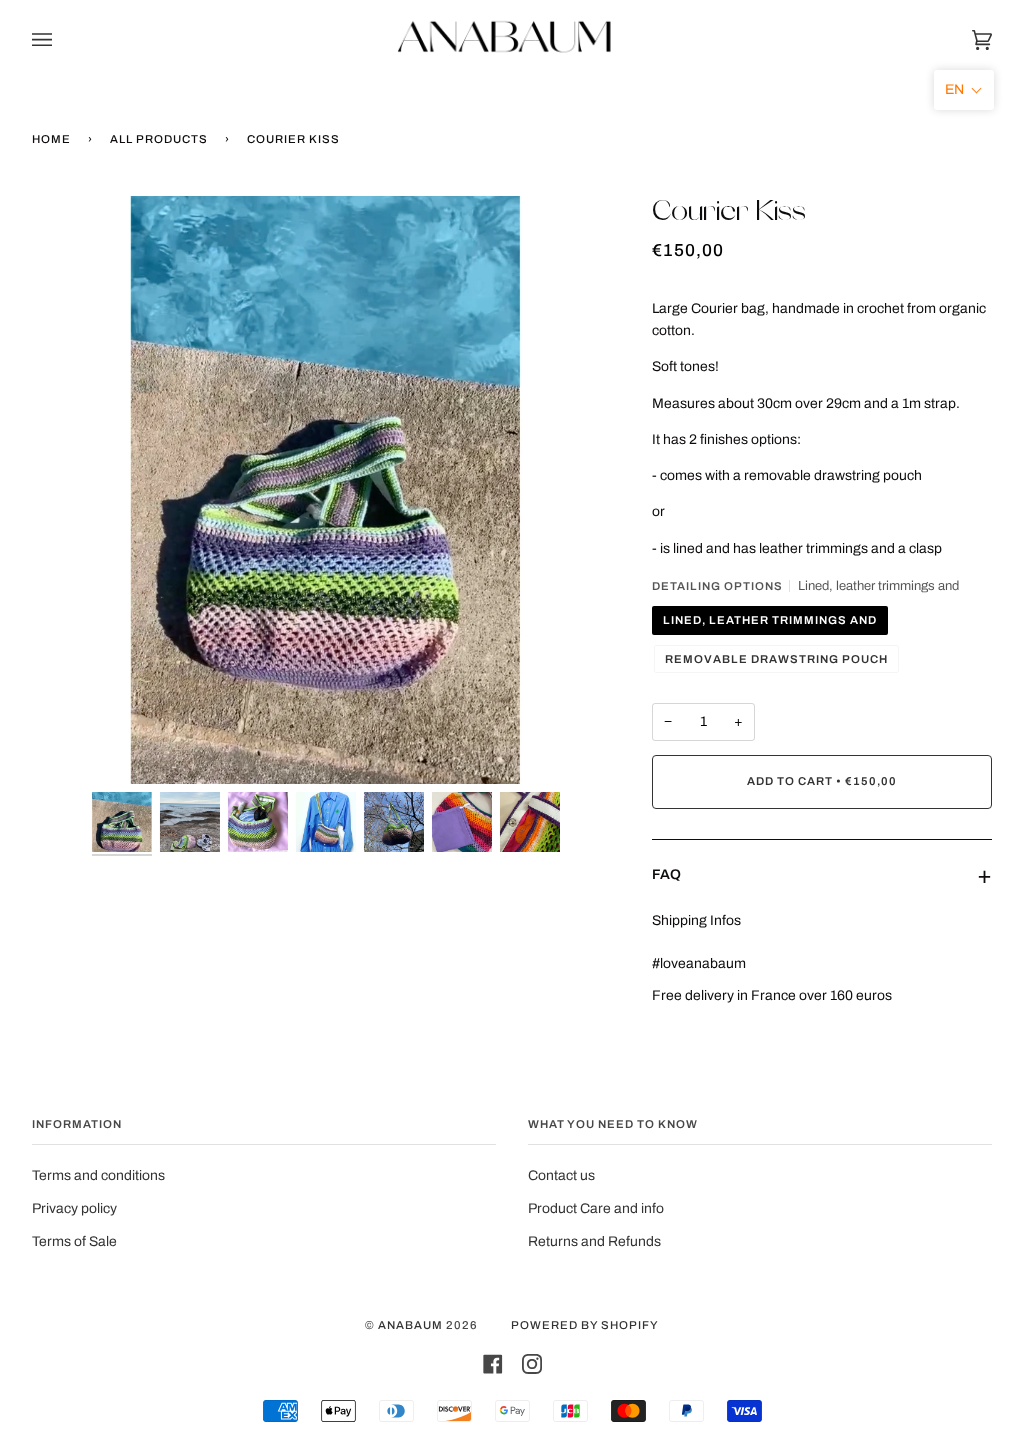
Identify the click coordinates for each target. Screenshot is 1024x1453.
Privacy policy (74, 1208)
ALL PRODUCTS (159, 139)
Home (51, 139)
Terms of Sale (74, 1241)
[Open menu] (62, 40)
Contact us (561, 1175)
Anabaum (410, 1325)
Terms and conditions (98, 1175)
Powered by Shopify (585, 1325)
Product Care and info (596, 1208)
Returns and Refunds (594, 1241)
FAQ (666, 874)
